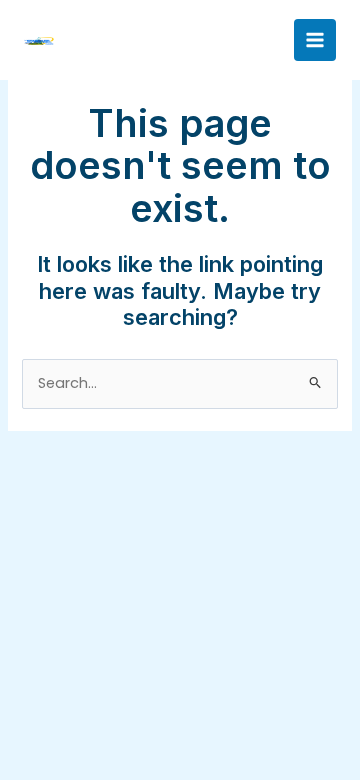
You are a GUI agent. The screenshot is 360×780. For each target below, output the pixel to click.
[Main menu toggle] (315, 40)
